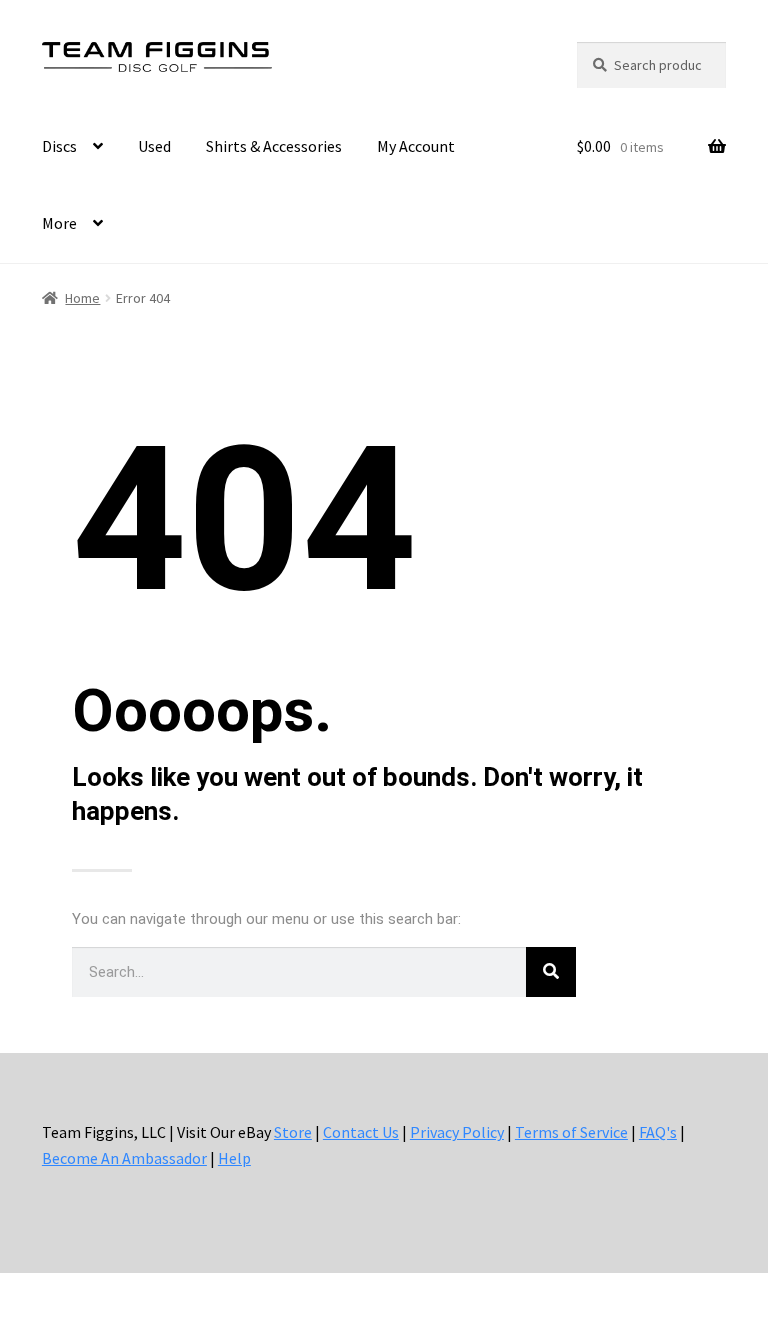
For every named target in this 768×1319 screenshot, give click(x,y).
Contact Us (361, 1132)
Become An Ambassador (124, 1158)
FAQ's (658, 1132)
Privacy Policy (457, 1132)
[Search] (551, 972)
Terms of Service (571, 1132)
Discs (59, 146)
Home (82, 298)
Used (154, 146)
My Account (416, 146)
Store (293, 1132)
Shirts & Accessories (274, 146)
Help (234, 1158)
